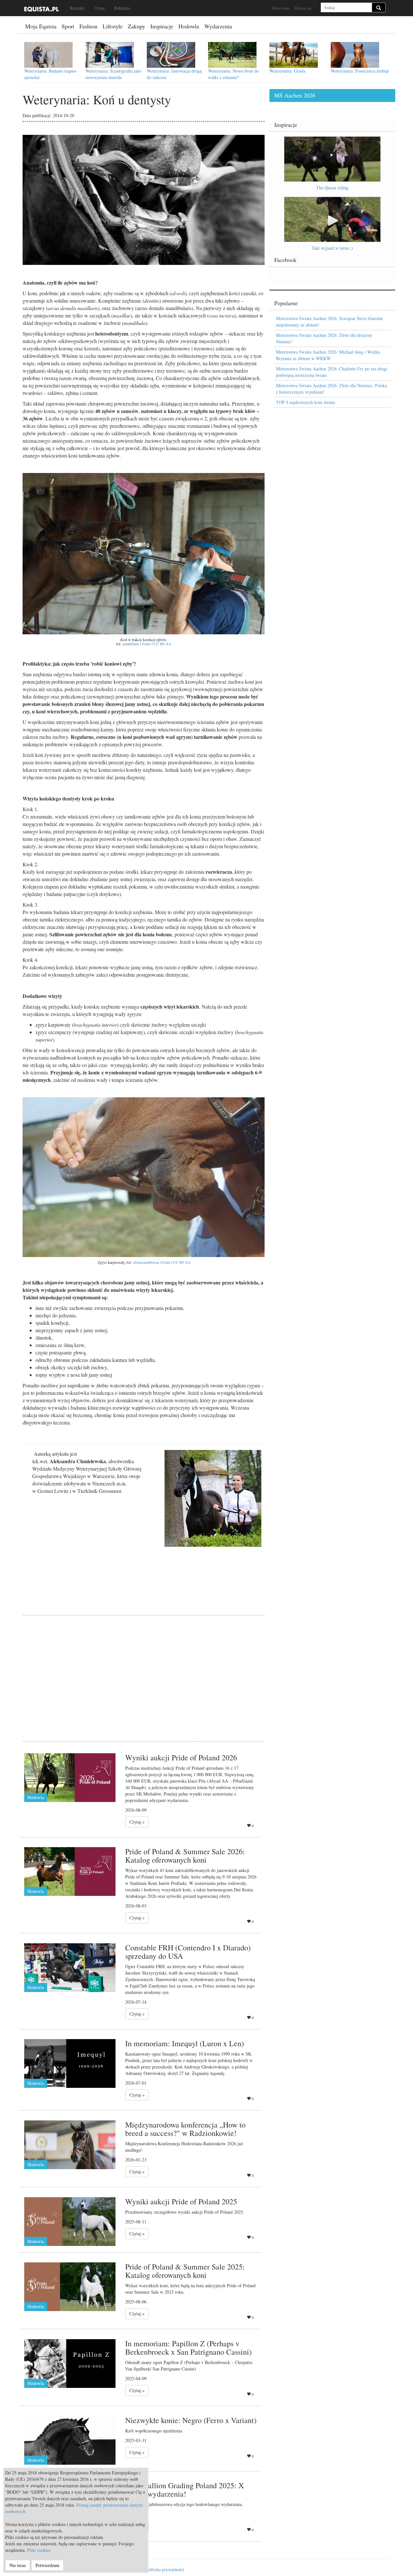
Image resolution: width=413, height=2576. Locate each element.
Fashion (88, 26)
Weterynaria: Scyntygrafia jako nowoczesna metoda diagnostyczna (114, 77)
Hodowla (189, 26)
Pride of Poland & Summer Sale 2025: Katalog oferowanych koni (185, 2271)
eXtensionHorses (146, 1262)
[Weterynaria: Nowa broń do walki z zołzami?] (232, 55)
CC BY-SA (163, 644)
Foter (146, 644)
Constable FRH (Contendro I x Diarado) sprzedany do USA (188, 1952)
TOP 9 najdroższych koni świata (305, 402)
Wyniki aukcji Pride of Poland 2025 (181, 2201)
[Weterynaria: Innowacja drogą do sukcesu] (171, 55)
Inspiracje (162, 26)
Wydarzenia (218, 26)
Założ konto (281, 8)
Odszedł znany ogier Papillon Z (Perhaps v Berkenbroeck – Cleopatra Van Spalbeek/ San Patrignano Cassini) (189, 2365)
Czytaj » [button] (137, 1822)
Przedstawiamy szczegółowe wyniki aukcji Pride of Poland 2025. (185, 2212)
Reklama (122, 8)
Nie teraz (18, 2565)
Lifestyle (113, 26)
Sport (68, 26)
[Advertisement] (144, 1670)
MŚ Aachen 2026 (295, 95)
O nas (99, 8)
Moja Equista (41, 26)
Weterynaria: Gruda (287, 71)
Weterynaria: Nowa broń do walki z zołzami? (233, 74)
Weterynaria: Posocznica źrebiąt (360, 71)
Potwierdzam (47, 2565)
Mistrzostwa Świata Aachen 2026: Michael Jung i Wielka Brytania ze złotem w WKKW (328, 355)
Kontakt (77, 8)
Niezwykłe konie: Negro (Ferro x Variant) (191, 2420)
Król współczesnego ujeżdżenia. (154, 2431)
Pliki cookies (39, 2550)
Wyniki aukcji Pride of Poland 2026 (181, 1757)
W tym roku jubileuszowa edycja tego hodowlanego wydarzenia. (184, 2504)
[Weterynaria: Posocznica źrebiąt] (355, 55)
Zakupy (136, 26)
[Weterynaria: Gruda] (294, 55)
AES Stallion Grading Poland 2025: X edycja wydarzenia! (185, 2490)
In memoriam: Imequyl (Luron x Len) (185, 2043)
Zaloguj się (303, 8)
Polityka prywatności (165, 2569)
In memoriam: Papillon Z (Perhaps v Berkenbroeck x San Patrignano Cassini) (188, 2348)
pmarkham (131, 644)
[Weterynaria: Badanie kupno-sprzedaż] (48, 55)
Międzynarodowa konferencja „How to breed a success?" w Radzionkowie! (185, 2129)
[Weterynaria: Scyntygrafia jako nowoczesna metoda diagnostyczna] (110, 55)
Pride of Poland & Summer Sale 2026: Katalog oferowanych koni (185, 1856)
